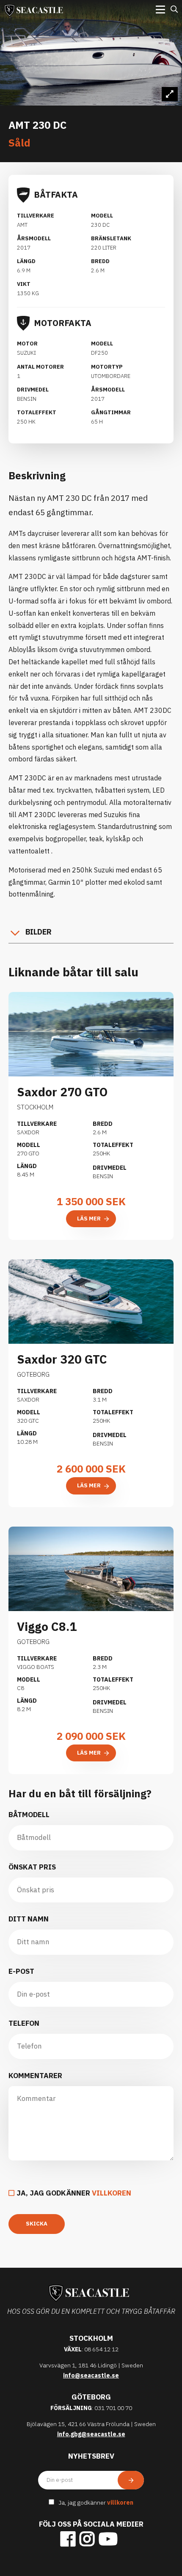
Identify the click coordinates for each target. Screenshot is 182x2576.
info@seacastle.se (91, 2375)
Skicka (37, 2224)
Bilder (39, 932)
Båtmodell (29, 1815)
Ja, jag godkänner (74, 2193)
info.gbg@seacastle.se (91, 2434)
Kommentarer (35, 2076)
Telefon (24, 2023)
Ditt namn (29, 1919)
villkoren (112, 2193)
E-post (21, 1971)
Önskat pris (32, 1867)
